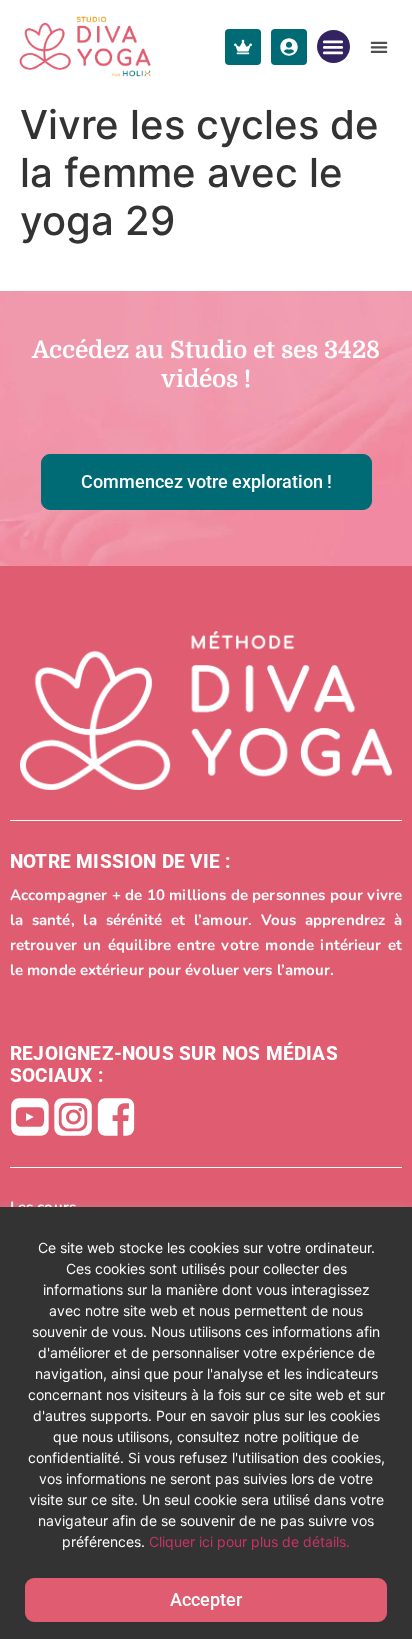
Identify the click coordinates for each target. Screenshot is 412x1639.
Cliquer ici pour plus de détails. (249, 1541)
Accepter (206, 1599)
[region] (206, 1423)
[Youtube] (30, 1117)
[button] (333, 46)
